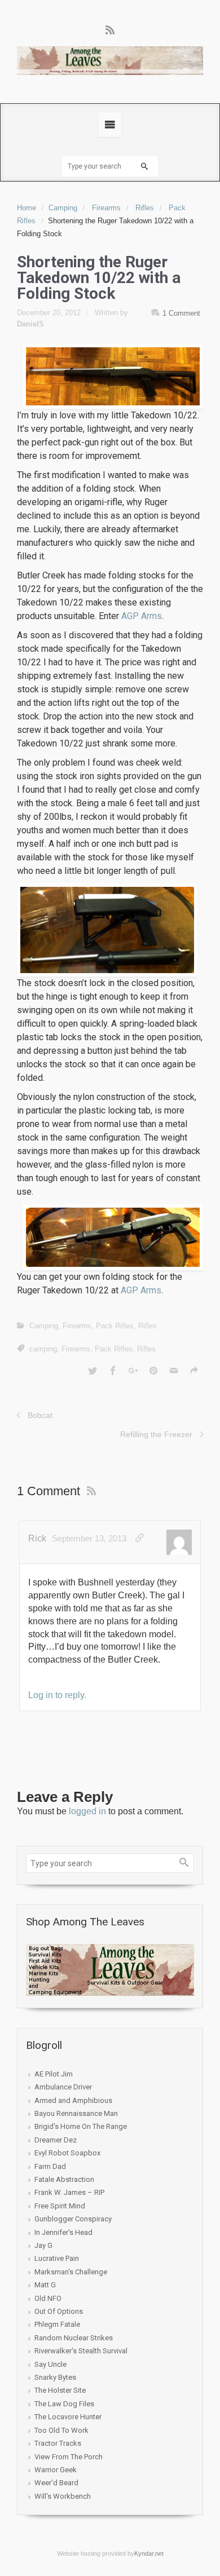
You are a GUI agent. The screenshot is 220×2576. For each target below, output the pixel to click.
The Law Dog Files (64, 2404)
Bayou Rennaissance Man (76, 2113)
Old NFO (48, 2298)
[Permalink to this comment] (140, 1538)
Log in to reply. (57, 1695)
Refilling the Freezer (156, 1434)
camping (43, 1349)
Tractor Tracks (58, 2443)
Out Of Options (59, 2311)
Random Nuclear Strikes (74, 2338)
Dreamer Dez (56, 2140)
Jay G (43, 2245)
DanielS (30, 324)
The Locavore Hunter (68, 2417)
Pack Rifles (115, 1326)
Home (27, 208)
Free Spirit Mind (60, 2206)
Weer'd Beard (56, 2483)
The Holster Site (60, 2390)
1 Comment (181, 313)
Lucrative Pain (57, 2258)
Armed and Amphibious (73, 2100)
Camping (63, 208)
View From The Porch (69, 2457)
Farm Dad (50, 2166)
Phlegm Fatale (57, 2324)
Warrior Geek (56, 2470)
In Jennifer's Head (63, 2232)
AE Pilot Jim (54, 2074)
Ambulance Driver (63, 2087)
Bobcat (40, 1415)
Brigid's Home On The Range (81, 2126)
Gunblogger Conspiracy (73, 2219)
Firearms (106, 208)
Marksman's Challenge (71, 2272)
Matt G (45, 2285)
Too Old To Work (61, 2430)
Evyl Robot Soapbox (67, 2153)
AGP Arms (142, 616)
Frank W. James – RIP (69, 2192)
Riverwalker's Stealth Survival (81, 2351)
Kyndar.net (149, 2553)
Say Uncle (50, 2364)
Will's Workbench (63, 2496)
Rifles (145, 208)
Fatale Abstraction (64, 2179)
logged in (87, 1811)
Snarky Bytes (55, 2377)
